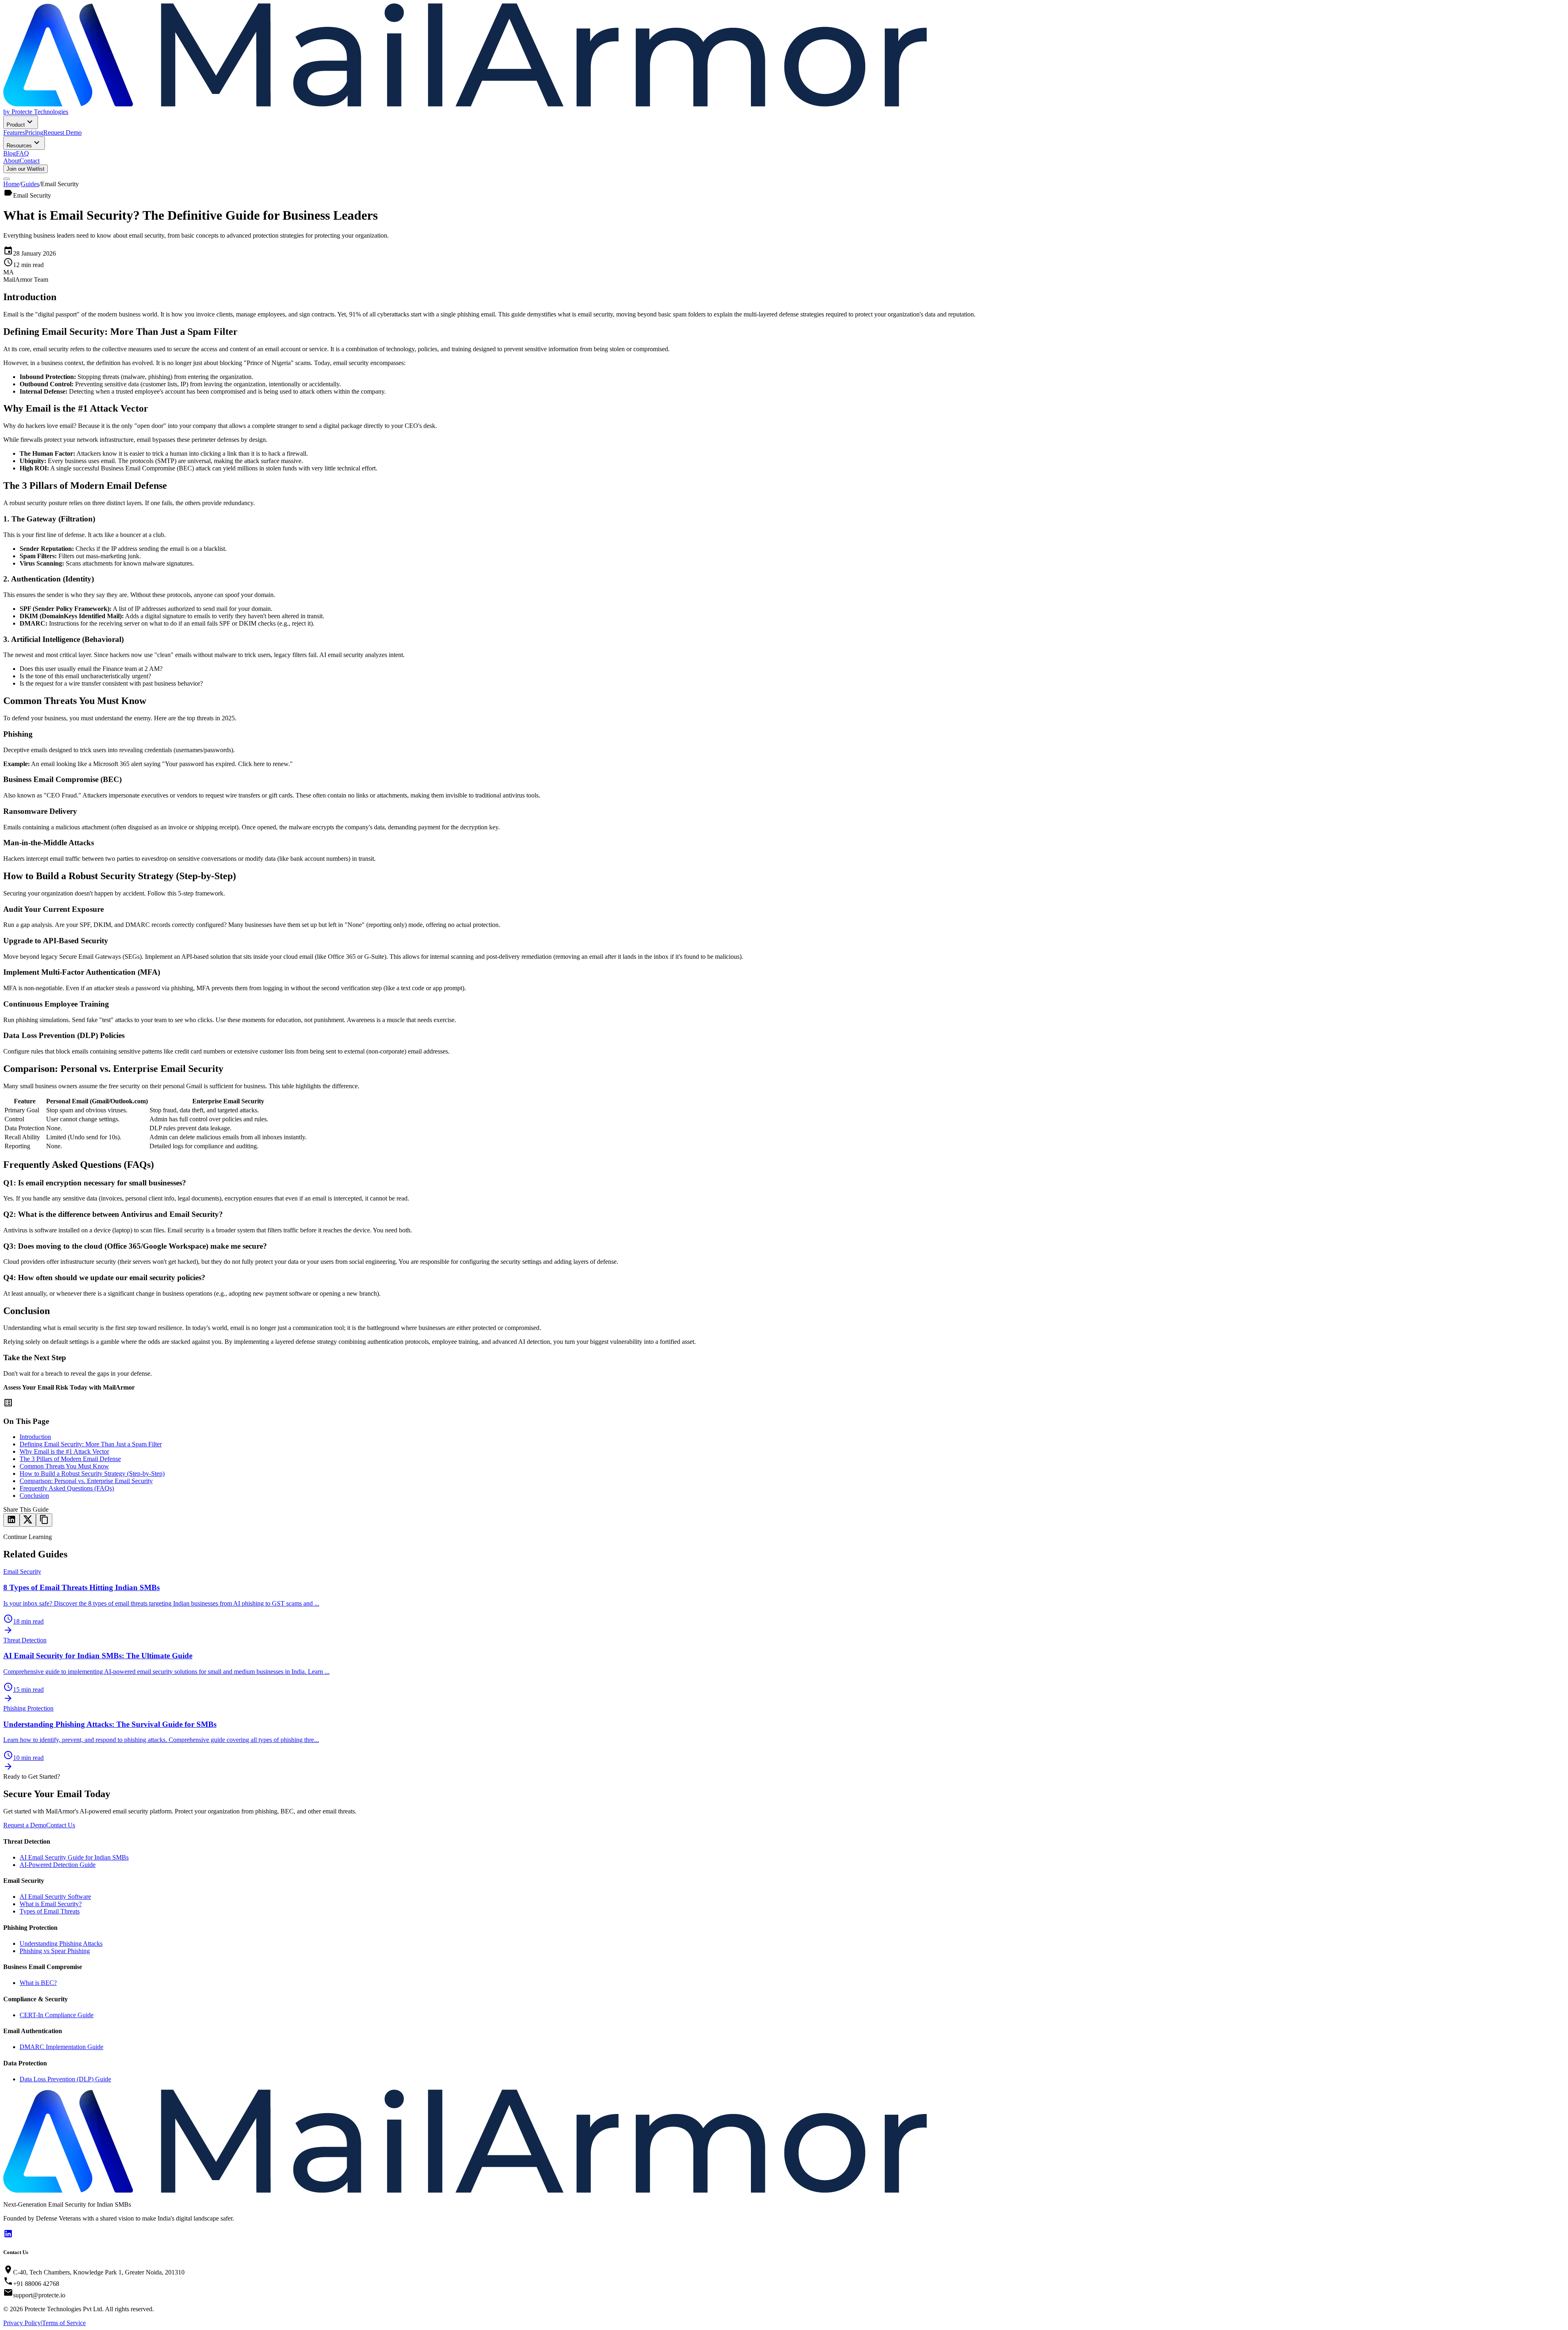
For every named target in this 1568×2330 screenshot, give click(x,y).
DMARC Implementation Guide (61, 2047)
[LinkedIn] (8, 2236)
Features (14, 133)
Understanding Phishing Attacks (61, 1944)
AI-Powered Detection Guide (58, 1865)
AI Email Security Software (55, 1897)
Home (11, 184)
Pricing (34, 133)
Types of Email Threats (50, 1911)
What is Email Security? (51, 1904)
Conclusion (34, 1496)
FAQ (22, 153)
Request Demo (62, 133)
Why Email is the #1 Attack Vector (64, 1451)
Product (16, 125)
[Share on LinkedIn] (11, 1520)
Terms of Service (64, 2323)
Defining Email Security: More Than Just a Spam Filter (91, 1444)
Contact (30, 161)
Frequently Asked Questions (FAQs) (67, 1488)
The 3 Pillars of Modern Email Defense (70, 1459)
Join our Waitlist (26, 169)
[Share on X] (28, 1520)
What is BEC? (38, 1983)
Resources (19, 146)
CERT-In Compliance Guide (57, 2015)
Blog (10, 153)
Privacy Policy (22, 2323)
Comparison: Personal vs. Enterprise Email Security (86, 1481)
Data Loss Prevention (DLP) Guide (65, 2079)
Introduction (35, 1437)
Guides (30, 184)
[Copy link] (44, 1520)
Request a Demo (25, 1825)
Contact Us (61, 1825)
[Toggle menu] (7, 179)
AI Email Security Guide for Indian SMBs (74, 1857)
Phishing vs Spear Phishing (55, 1951)
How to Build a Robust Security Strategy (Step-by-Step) (92, 1474)
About (11, 161)
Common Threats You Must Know (64, 1466)
